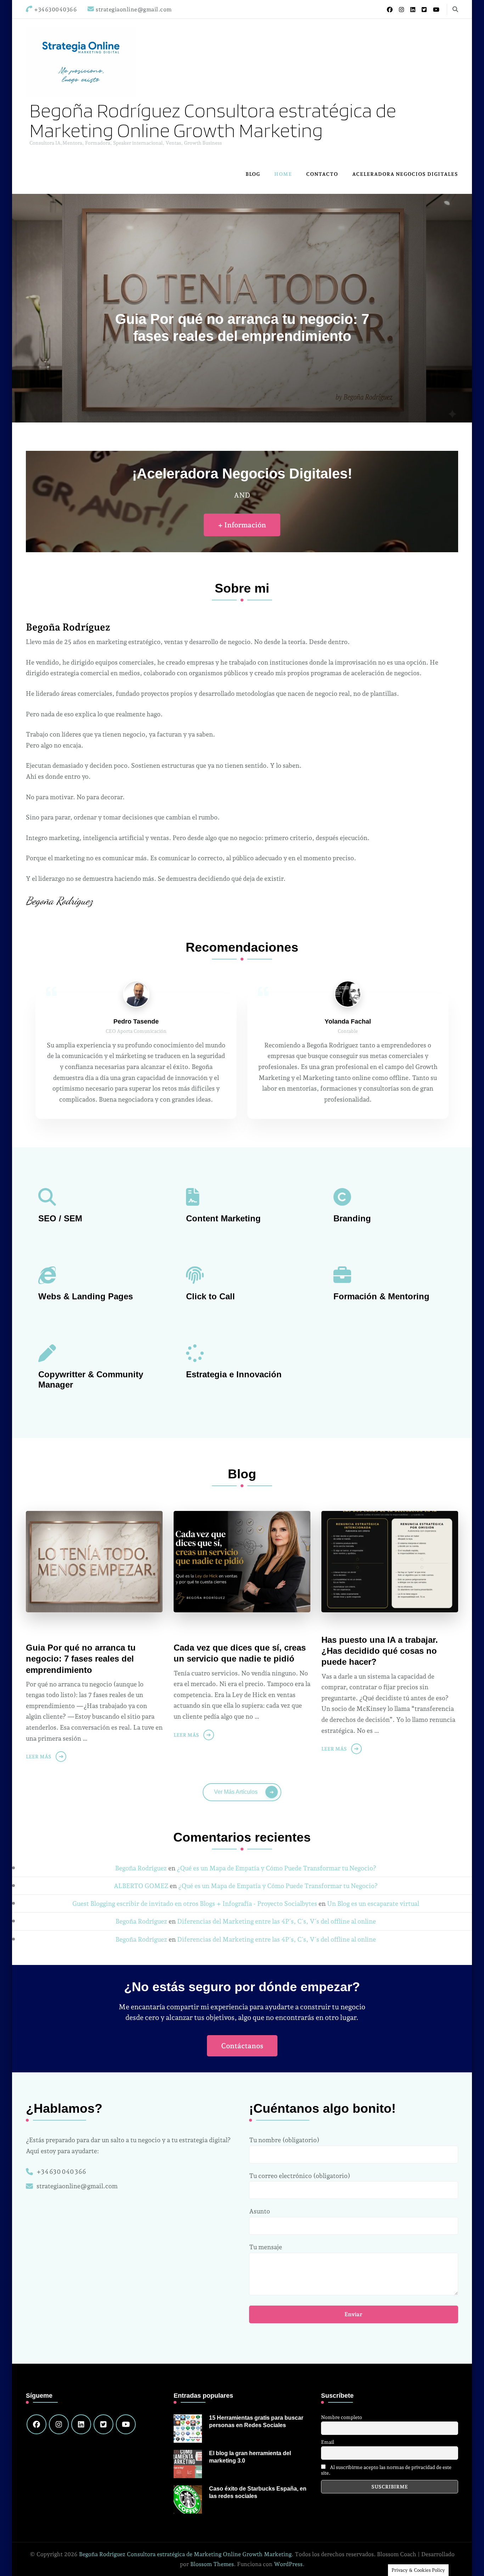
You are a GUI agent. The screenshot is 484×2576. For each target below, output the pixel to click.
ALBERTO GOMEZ (141, 1886)
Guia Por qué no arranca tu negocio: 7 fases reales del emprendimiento (81, 1659)
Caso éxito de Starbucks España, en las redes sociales (258, 2492)
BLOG (253, 174)
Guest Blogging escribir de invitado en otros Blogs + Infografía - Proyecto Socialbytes (195, 1903)
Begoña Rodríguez (141, 1868)
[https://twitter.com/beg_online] (103, 2424)
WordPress (288, 2564)
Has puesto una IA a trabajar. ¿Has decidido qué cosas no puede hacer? (380, 1651)
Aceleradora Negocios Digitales (405, 174)
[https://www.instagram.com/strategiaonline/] (59, 2424)
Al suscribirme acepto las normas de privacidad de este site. (386, 2470)
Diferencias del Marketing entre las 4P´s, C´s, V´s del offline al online (277, 1921)
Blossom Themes (212, 2564)
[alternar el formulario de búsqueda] (455, 9)
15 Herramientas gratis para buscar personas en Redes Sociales (256, 2421)
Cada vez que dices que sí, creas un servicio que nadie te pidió (240, 1653)
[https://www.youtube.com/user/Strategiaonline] (126, 2424)
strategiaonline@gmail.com (77, 2186)
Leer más (39, 1757)
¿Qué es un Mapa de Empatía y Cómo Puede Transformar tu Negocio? (277, 1868)
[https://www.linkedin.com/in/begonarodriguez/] (81, 2424)
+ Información (242, 525)
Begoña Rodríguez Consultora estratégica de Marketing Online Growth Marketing (213, 120)
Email (328, 2442)
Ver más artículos (236, 1792)
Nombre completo (342, 2417)
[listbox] (242, 308)
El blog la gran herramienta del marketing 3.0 (250, 2457)
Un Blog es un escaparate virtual (373, 1903)
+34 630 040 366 (61, 2171)
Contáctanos (242, 2046)
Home (283, 174)
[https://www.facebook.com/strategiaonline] (36, 2424)
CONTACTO (322, 174)
